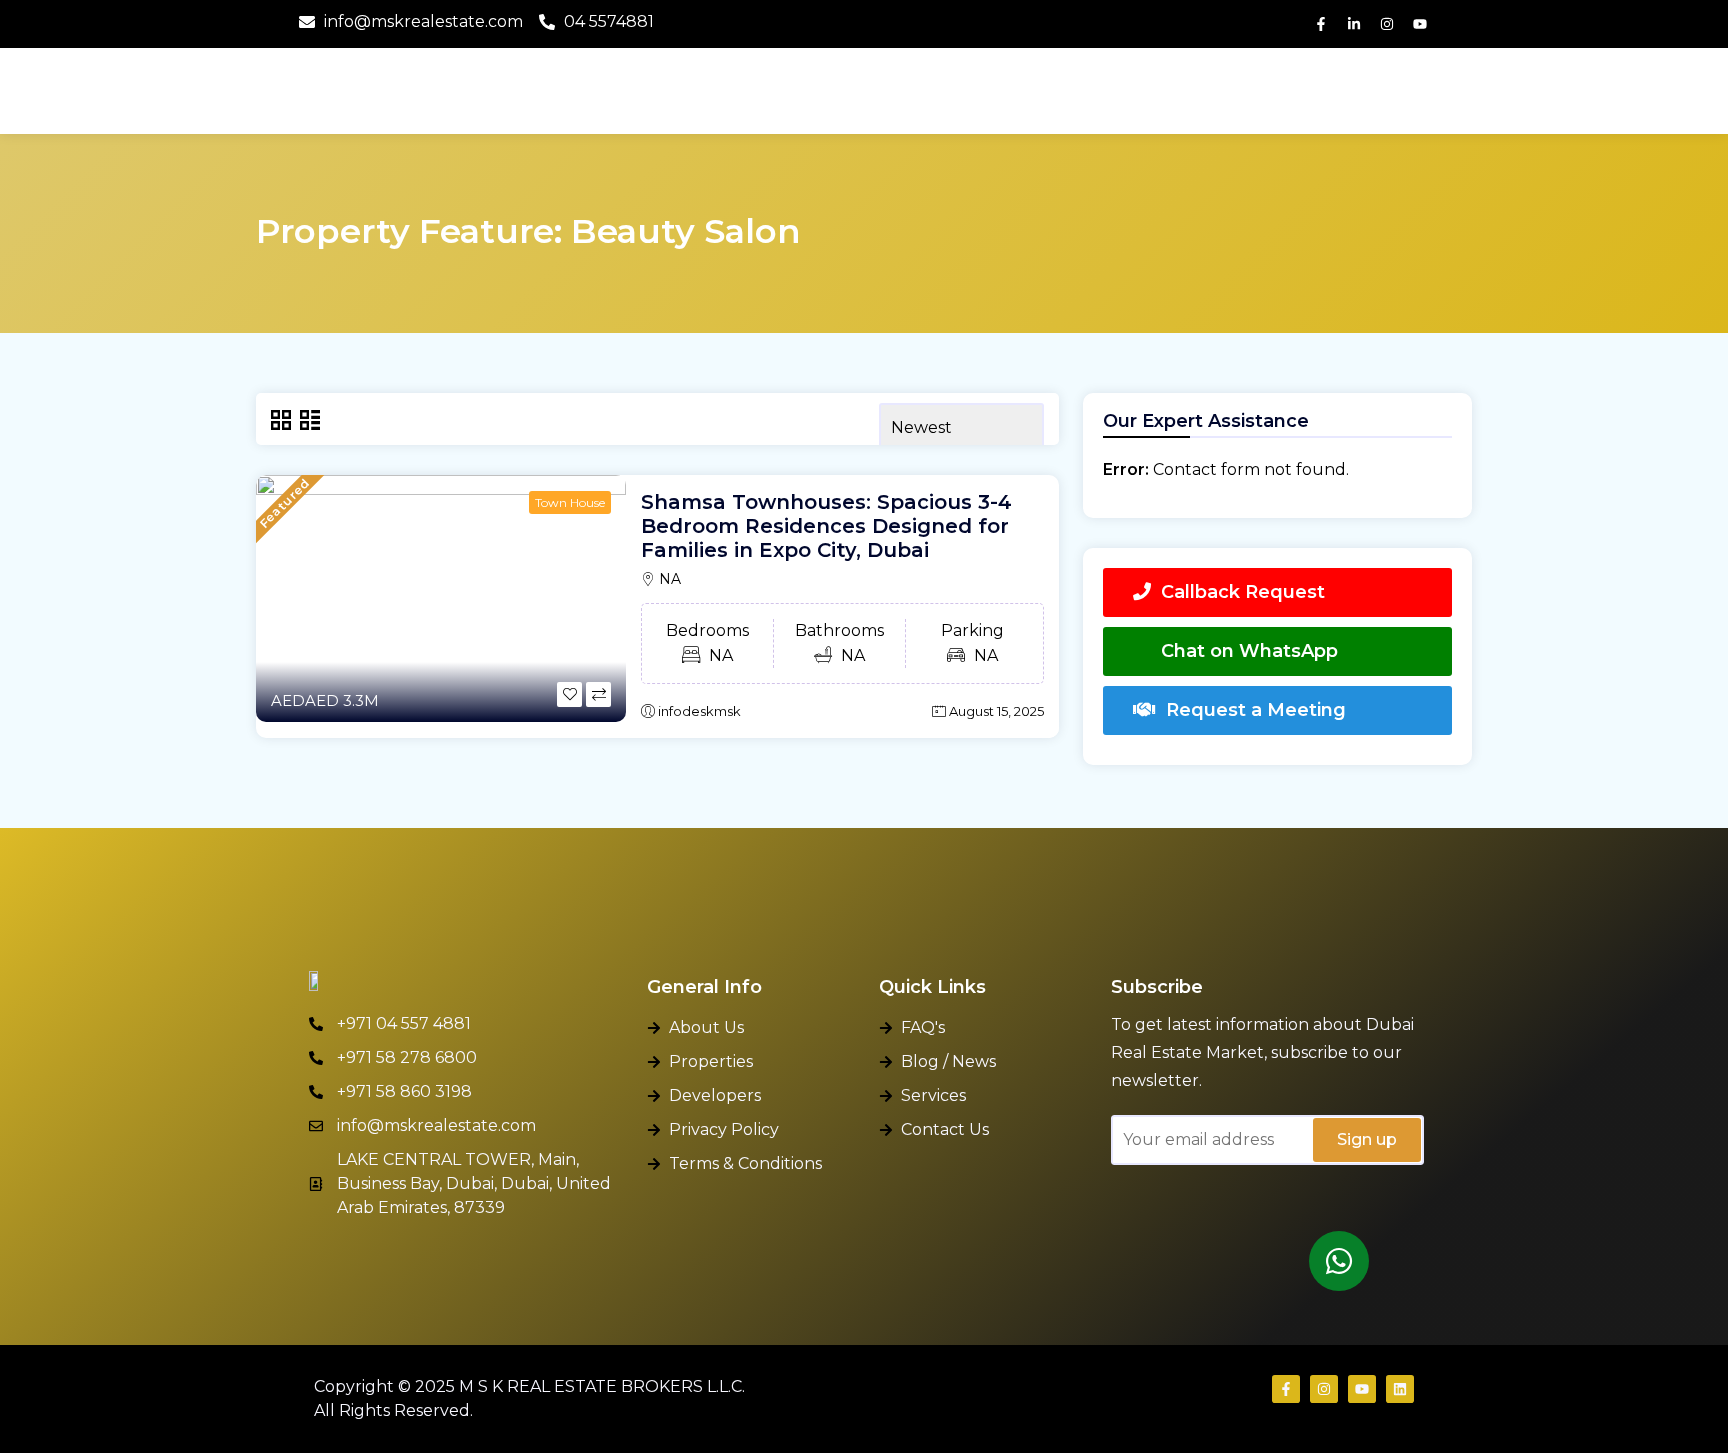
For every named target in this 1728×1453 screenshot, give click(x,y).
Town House (570, 502)
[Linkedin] (1400, 1389)
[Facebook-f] (1321, 24)
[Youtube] (1420, 24)
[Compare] (598, 694)
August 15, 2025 (996, 711)
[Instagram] (1387, 24)
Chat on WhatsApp (1249, 651)
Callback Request (1243, 592)
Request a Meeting (1256, 710)
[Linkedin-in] (1354, 24)
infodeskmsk (699, 711)
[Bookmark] (569, 694)
